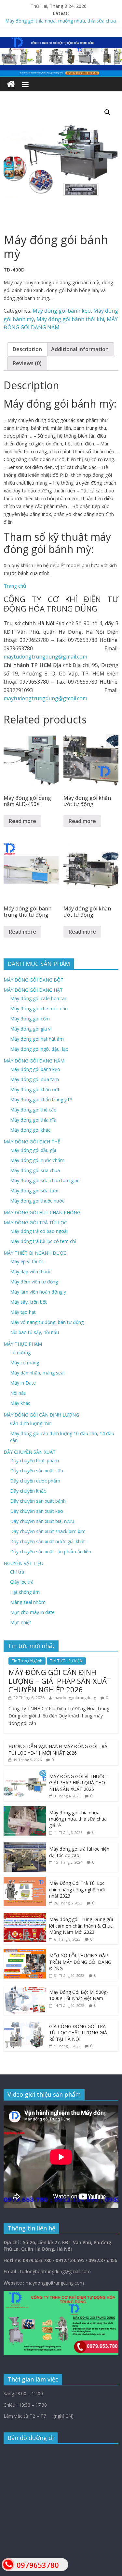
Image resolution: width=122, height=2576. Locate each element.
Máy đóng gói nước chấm (37, 1160)
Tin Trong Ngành (27, 1661)
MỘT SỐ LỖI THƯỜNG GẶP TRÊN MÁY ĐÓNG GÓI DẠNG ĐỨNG (80, 1962)
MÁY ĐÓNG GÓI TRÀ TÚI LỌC (35, 1223)
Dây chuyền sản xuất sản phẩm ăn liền (51, 1552)
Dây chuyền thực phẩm (34, 1460)
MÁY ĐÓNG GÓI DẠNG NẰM (34, 1061)
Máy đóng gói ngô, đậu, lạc (39, 1049)
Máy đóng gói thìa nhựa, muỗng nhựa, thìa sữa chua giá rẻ (78, 1819)
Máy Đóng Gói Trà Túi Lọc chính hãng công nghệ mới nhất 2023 (77, 1889)
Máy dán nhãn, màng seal (37, 1373)
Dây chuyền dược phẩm (35, 1481)
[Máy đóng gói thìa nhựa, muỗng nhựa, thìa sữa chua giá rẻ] (25, 1810)
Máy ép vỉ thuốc (27, 1261)
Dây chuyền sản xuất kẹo (37, 1511)
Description (27, 349)
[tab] (27, 349)
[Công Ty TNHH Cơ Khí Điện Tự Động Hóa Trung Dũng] (11, 84)
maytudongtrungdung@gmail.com (45, 657)
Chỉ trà (17, 1572)
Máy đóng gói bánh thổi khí (70, 319)
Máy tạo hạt (23, 1312)
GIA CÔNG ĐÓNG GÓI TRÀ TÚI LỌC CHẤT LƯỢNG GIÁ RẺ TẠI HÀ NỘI (78, 2033)
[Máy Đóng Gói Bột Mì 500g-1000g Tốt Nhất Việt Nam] (25, 1989)
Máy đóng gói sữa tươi (34, 1191)
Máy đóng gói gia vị (31, 1029)
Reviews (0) (27, 363)
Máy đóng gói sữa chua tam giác (45, 1180)
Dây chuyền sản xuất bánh (38, 1501)
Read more (22, 821)
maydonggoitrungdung (75, 1698)
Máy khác (20, 1403)
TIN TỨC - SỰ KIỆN (66, 1661)
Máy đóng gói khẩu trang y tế (41, 1100)
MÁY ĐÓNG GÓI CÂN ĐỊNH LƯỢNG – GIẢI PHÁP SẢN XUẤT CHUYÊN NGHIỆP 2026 (60, 1681)
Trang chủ (15, 586)
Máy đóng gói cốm (30, 1019)
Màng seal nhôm (28, 1602)
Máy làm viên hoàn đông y (38, 1292)
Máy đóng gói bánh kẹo (62, 311)
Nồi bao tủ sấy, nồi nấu (34, 1332)
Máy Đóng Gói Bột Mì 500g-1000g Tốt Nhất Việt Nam (79, 1995)
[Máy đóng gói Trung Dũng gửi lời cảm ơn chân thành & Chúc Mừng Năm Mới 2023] (25, 1916)
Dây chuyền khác (28, 1491)
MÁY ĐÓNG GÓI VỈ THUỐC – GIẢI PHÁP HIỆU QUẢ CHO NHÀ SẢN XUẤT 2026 (79, 1783)
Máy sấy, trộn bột (28, 1302)
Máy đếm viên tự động (34, 1282)
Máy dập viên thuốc (31, 1272)
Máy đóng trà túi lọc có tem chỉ (43, 1241)
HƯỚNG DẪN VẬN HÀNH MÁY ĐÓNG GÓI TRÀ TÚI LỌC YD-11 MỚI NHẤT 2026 (58, 1750)
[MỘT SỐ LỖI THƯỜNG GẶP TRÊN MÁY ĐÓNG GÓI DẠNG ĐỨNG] (25, 1953)
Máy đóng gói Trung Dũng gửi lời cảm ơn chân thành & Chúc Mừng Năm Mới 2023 (81, 1926)
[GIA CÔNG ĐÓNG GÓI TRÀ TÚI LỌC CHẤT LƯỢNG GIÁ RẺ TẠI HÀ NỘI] (25, 2023)
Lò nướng (20, 1352)
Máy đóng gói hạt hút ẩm (37, 1039)
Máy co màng (25, 1363)
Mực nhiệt (21, 1622)
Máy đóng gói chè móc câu (39, 1009)
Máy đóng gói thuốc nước (37, 1201)
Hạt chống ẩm (25, 1592)
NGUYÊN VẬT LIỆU (23, 1563)
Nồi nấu (18, 1393)
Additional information (80, 349)
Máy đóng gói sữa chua (35, 1170)
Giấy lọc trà (22, 1582)
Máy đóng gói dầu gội (33, 1150)
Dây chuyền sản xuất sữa (37, 1471)
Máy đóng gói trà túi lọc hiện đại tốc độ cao (79, 1852)
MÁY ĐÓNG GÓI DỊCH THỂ (32, 1142)
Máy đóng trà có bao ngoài (39, 1231)
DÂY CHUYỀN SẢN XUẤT (30, 1452)
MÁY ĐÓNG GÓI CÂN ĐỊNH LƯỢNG (41, 1415)
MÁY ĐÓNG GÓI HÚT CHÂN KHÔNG (42, 1212)
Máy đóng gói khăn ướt (35, 1089)
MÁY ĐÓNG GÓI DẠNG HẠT (33, 990)
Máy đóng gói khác (30, 1130)
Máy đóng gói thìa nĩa (33, 1120)
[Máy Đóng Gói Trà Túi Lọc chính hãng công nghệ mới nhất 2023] (25, 1880)
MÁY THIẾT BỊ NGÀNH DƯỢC (35, 1253)
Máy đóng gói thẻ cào (33, 1110)
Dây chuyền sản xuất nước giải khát (47, 1541)
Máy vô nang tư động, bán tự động (47, 1322)
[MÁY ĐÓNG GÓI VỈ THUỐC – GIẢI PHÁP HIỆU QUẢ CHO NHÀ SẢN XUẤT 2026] (25, 1773)
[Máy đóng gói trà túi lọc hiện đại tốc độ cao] (25, 1846)
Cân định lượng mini (31, 1423)
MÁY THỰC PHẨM (23, 1344)
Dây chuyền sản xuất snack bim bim (48, 1531)
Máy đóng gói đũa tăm (34, 1079)
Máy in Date (23, 1383)
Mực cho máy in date (32, 1612)
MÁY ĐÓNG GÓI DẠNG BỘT (34, 980)
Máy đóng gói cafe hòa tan (39, 998)
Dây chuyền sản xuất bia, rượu (42, 1521)
